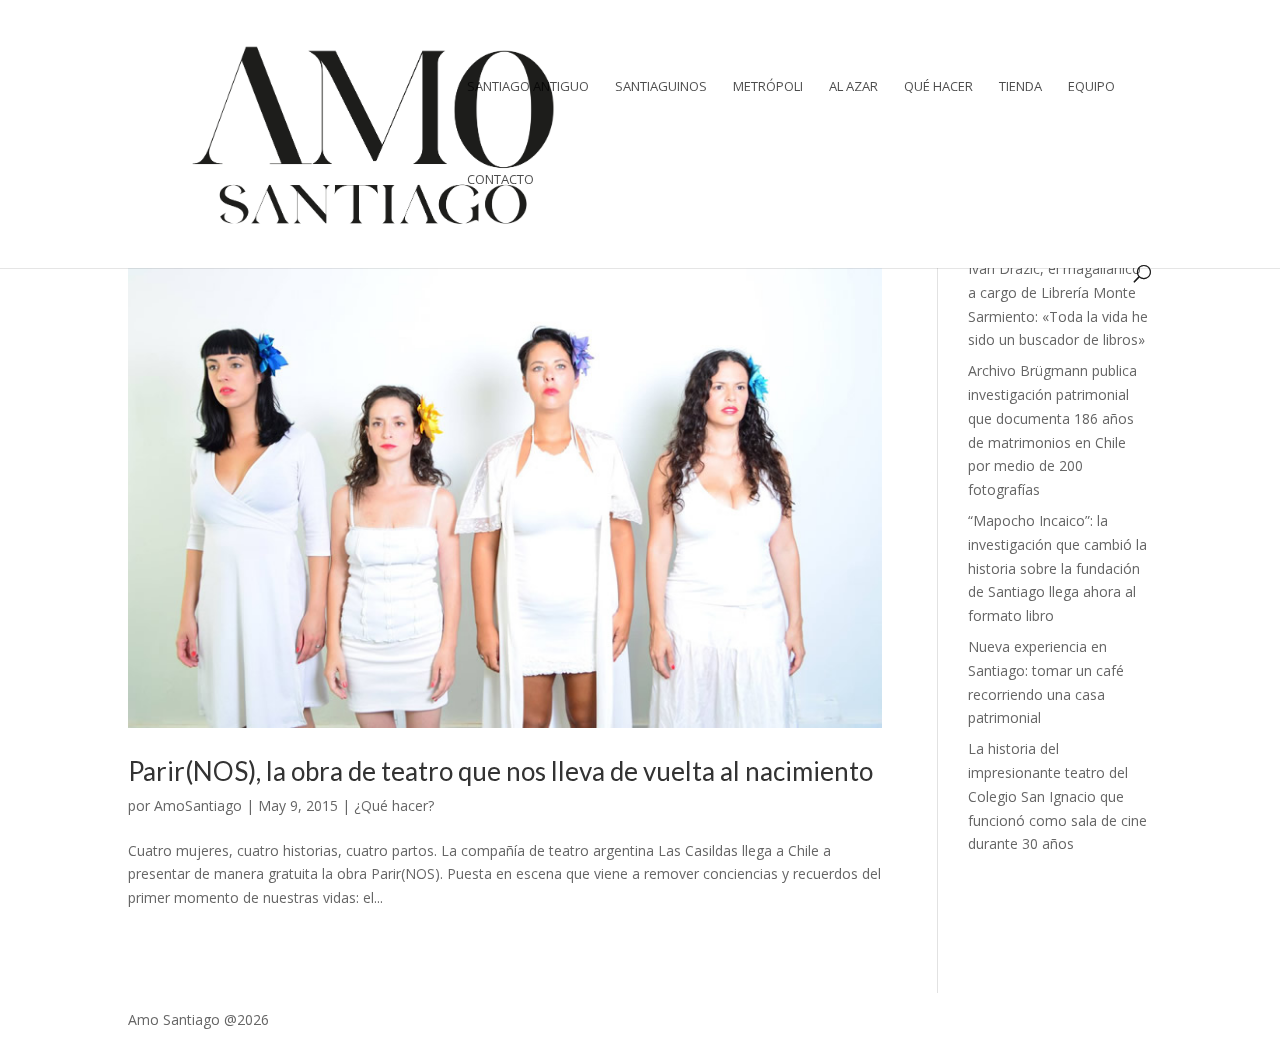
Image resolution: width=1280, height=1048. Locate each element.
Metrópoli (768, 87)
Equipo (1091, 87)
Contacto (500, 180)
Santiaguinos (661, 87)
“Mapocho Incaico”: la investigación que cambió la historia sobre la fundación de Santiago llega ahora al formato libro (1057, 568)
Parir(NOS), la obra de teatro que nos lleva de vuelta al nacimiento (500, 771)
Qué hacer (938, 87)
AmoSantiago (198, 805)
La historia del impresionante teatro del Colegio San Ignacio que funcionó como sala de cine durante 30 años (1057, 796)
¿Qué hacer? (394, 805)
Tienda (1020, 87)
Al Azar (853, 87)
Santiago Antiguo (528, 87)
